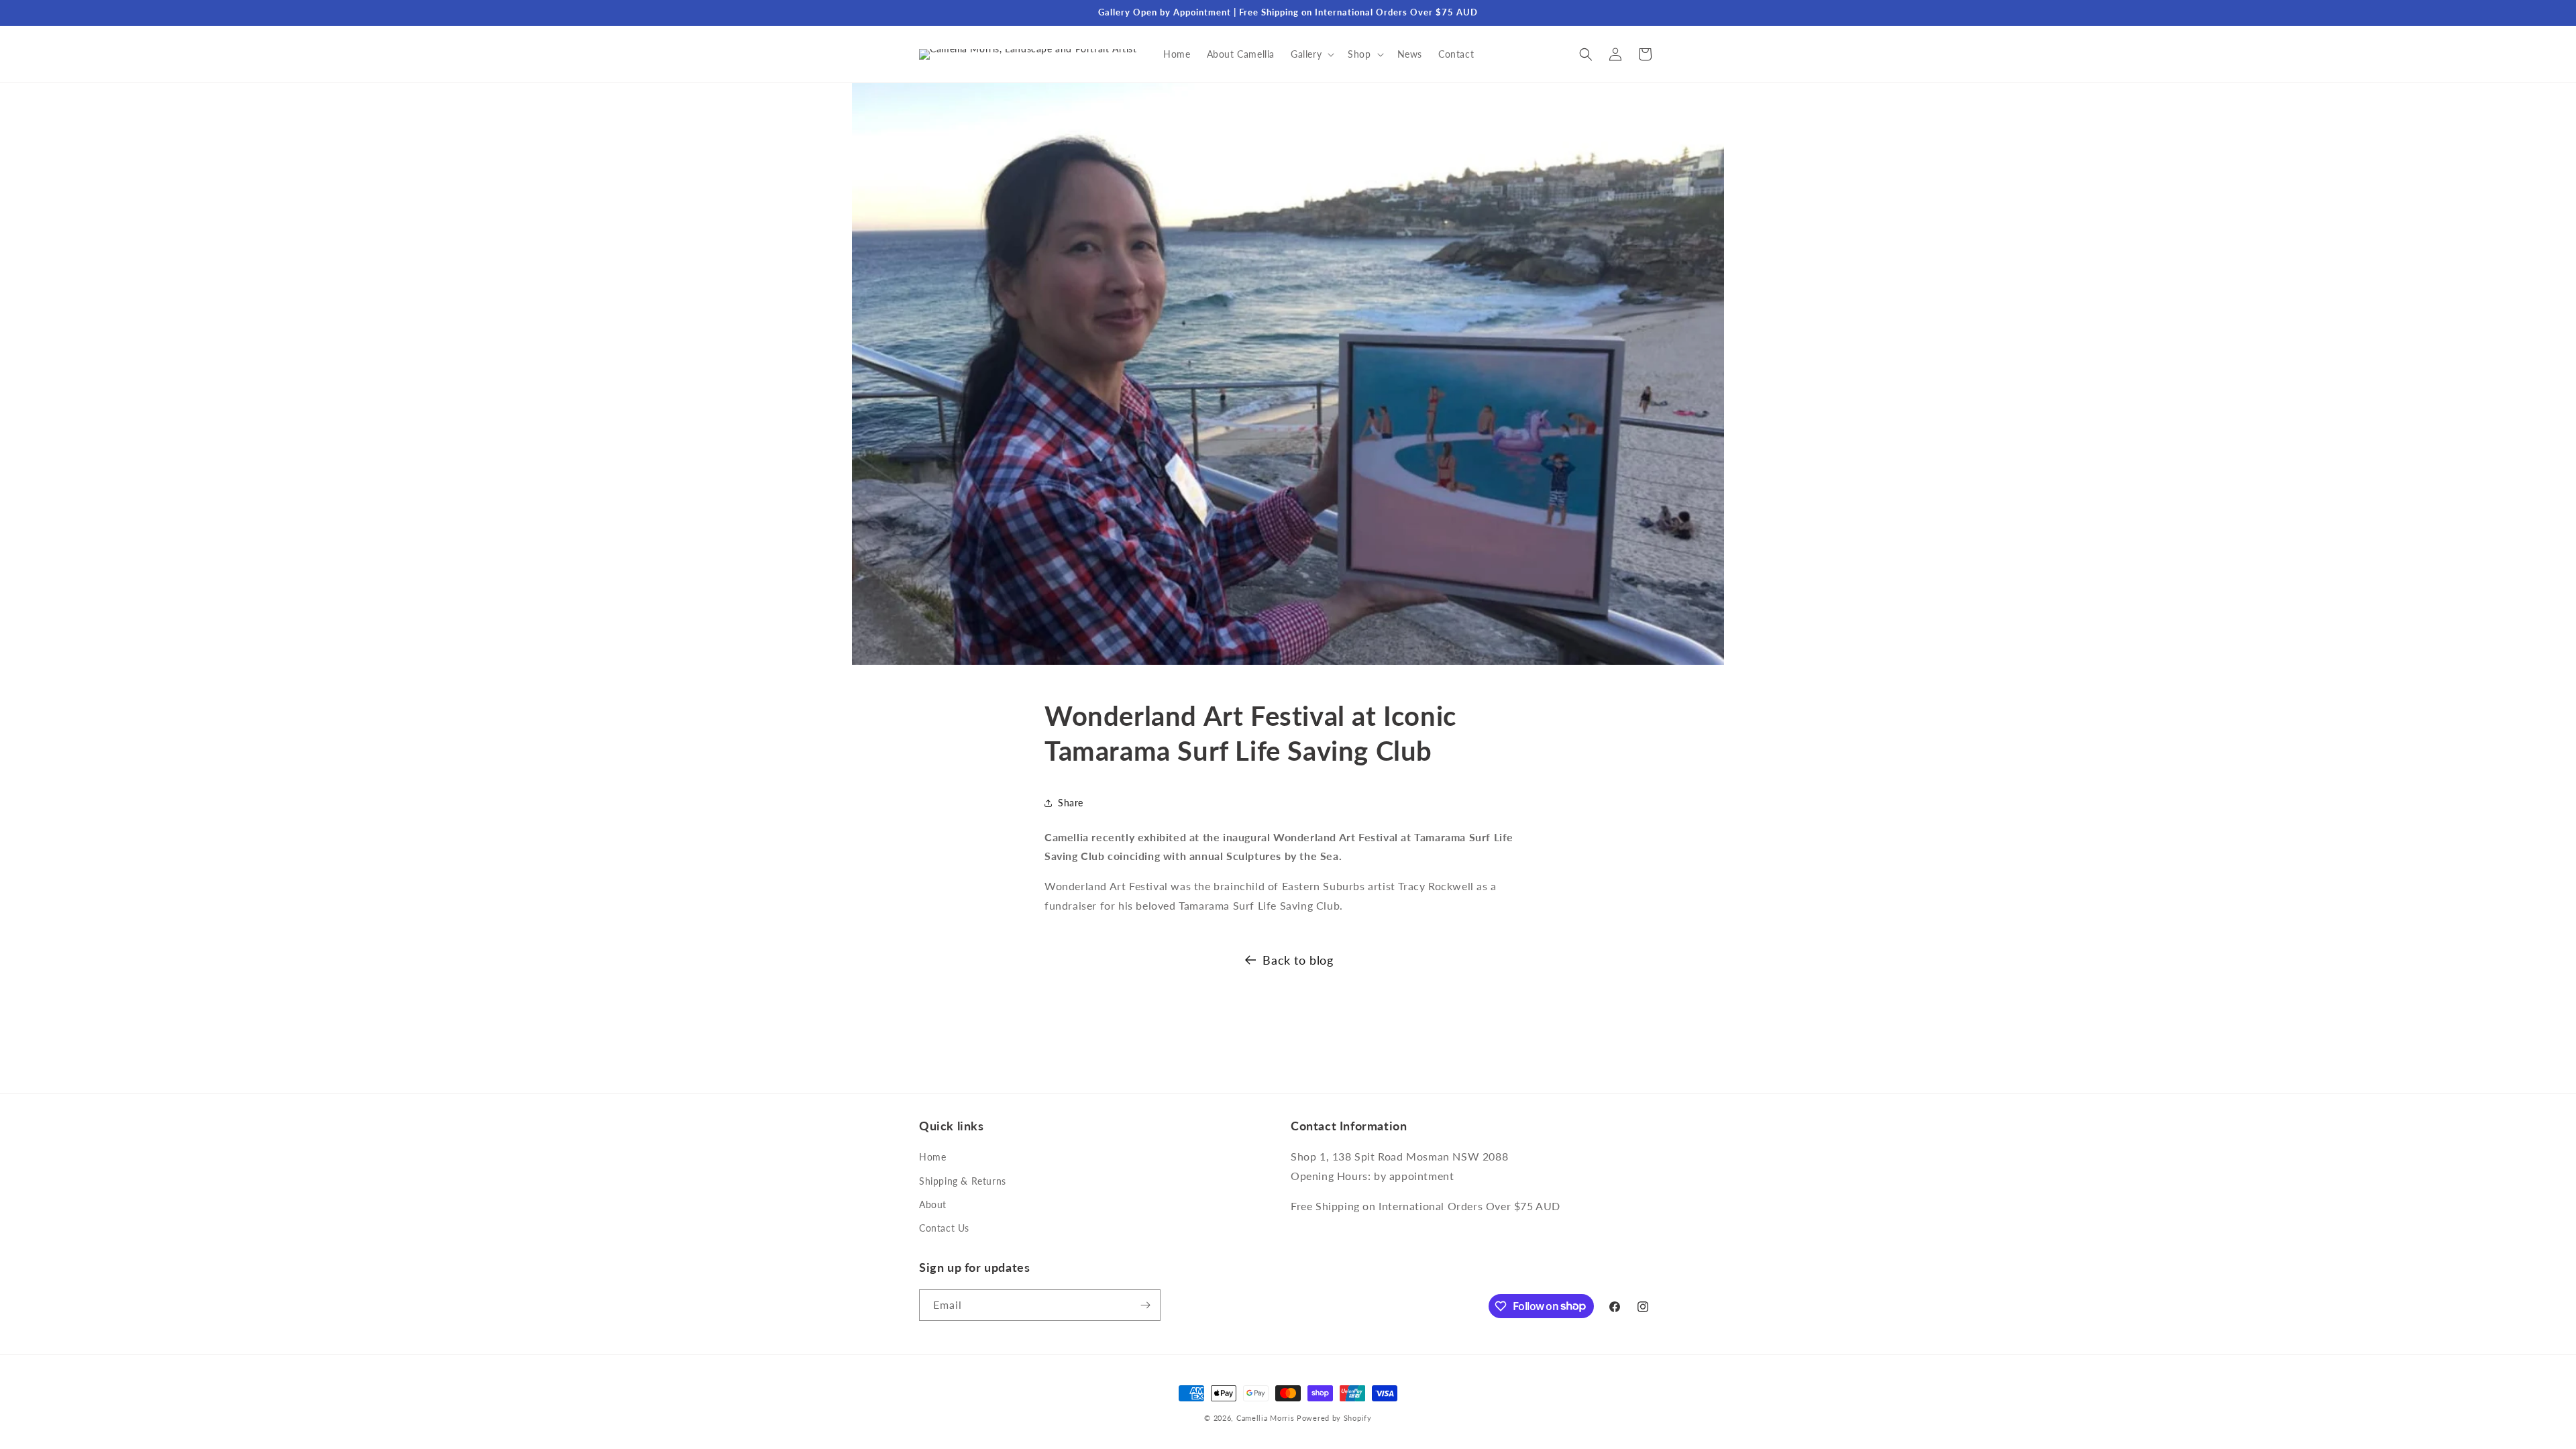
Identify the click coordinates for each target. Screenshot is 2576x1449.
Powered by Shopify (1334, 1418)
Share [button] (1071, 803)
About (933, 1204)
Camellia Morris (1266, 1418)
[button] (1311, 54)
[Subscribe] (1145, 1305)
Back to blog (1298, 960)
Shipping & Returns (963, 1181)
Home (932, 1157)
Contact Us (944, 1228)
